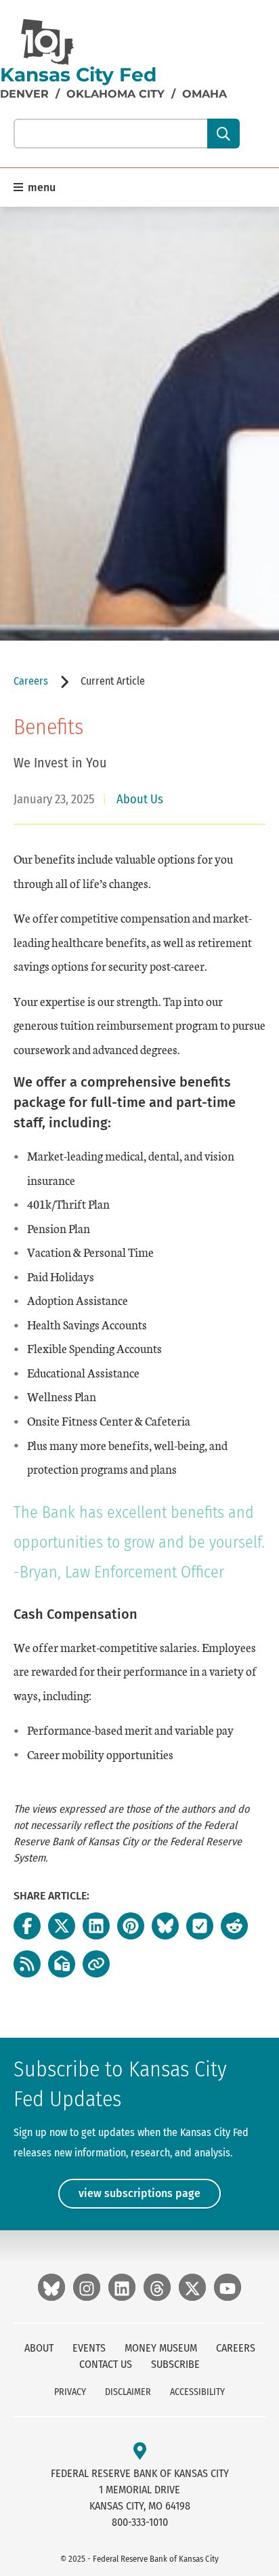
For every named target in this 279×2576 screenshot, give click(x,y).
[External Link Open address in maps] (140, 2452)
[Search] (223, 134)
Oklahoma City (115, 94)
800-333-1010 (140, 2522)
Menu (40, 187)
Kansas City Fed (78, 75)
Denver (24, 94)
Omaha (205, 94)
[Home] (47, 42)
